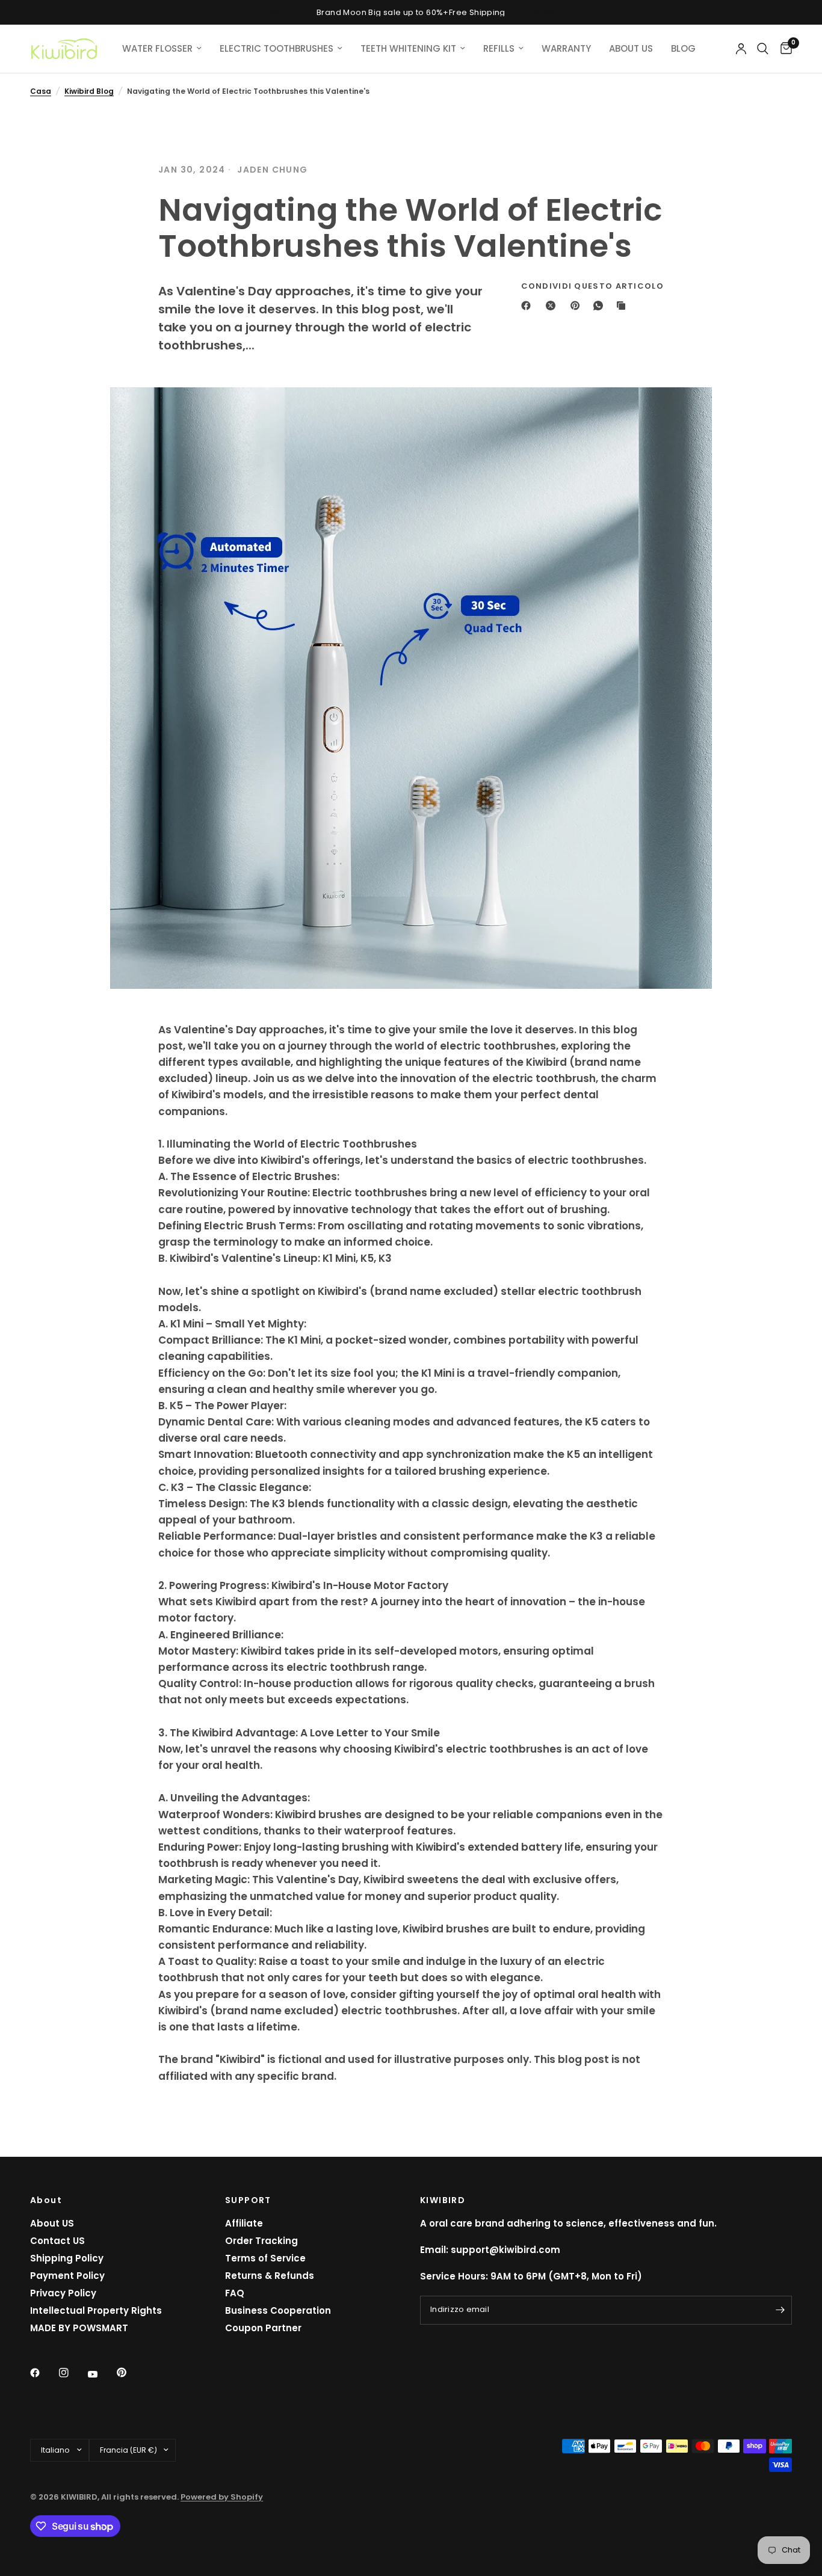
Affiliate (244, 2223)
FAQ (235, 2293)
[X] (553, 306)
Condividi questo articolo (593, 286)
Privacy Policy (63, 2293)
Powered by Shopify (222, 2497)
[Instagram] (72, 2373)
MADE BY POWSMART (79, 2328)
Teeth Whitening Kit (408, 48)
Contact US (57, 2241)
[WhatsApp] (601, 306)
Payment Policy (67, 2276)
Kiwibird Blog (89, 91)
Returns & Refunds (270, 2276)
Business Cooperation (278, 2310)
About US (52, 2223)
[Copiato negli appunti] (623, 306)
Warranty (566, 48)
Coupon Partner (263, 2328)
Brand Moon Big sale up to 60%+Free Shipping (411, 12)
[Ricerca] (763, 49)
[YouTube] (101, 2375)
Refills (499, 48)
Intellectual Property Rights (96, 2310)
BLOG (683, 48)
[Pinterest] (578, 306)
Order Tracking (261, 2241)
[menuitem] (162, 49)
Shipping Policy (67, 2258)
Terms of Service (265, 2258)
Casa (41, 91)
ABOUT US (631, 48)
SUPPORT (248, 2200)
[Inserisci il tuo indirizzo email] (780, 2310)
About (46, 2200)
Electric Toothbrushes (277, 48)
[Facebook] (528, 306)
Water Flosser (157, 48)
